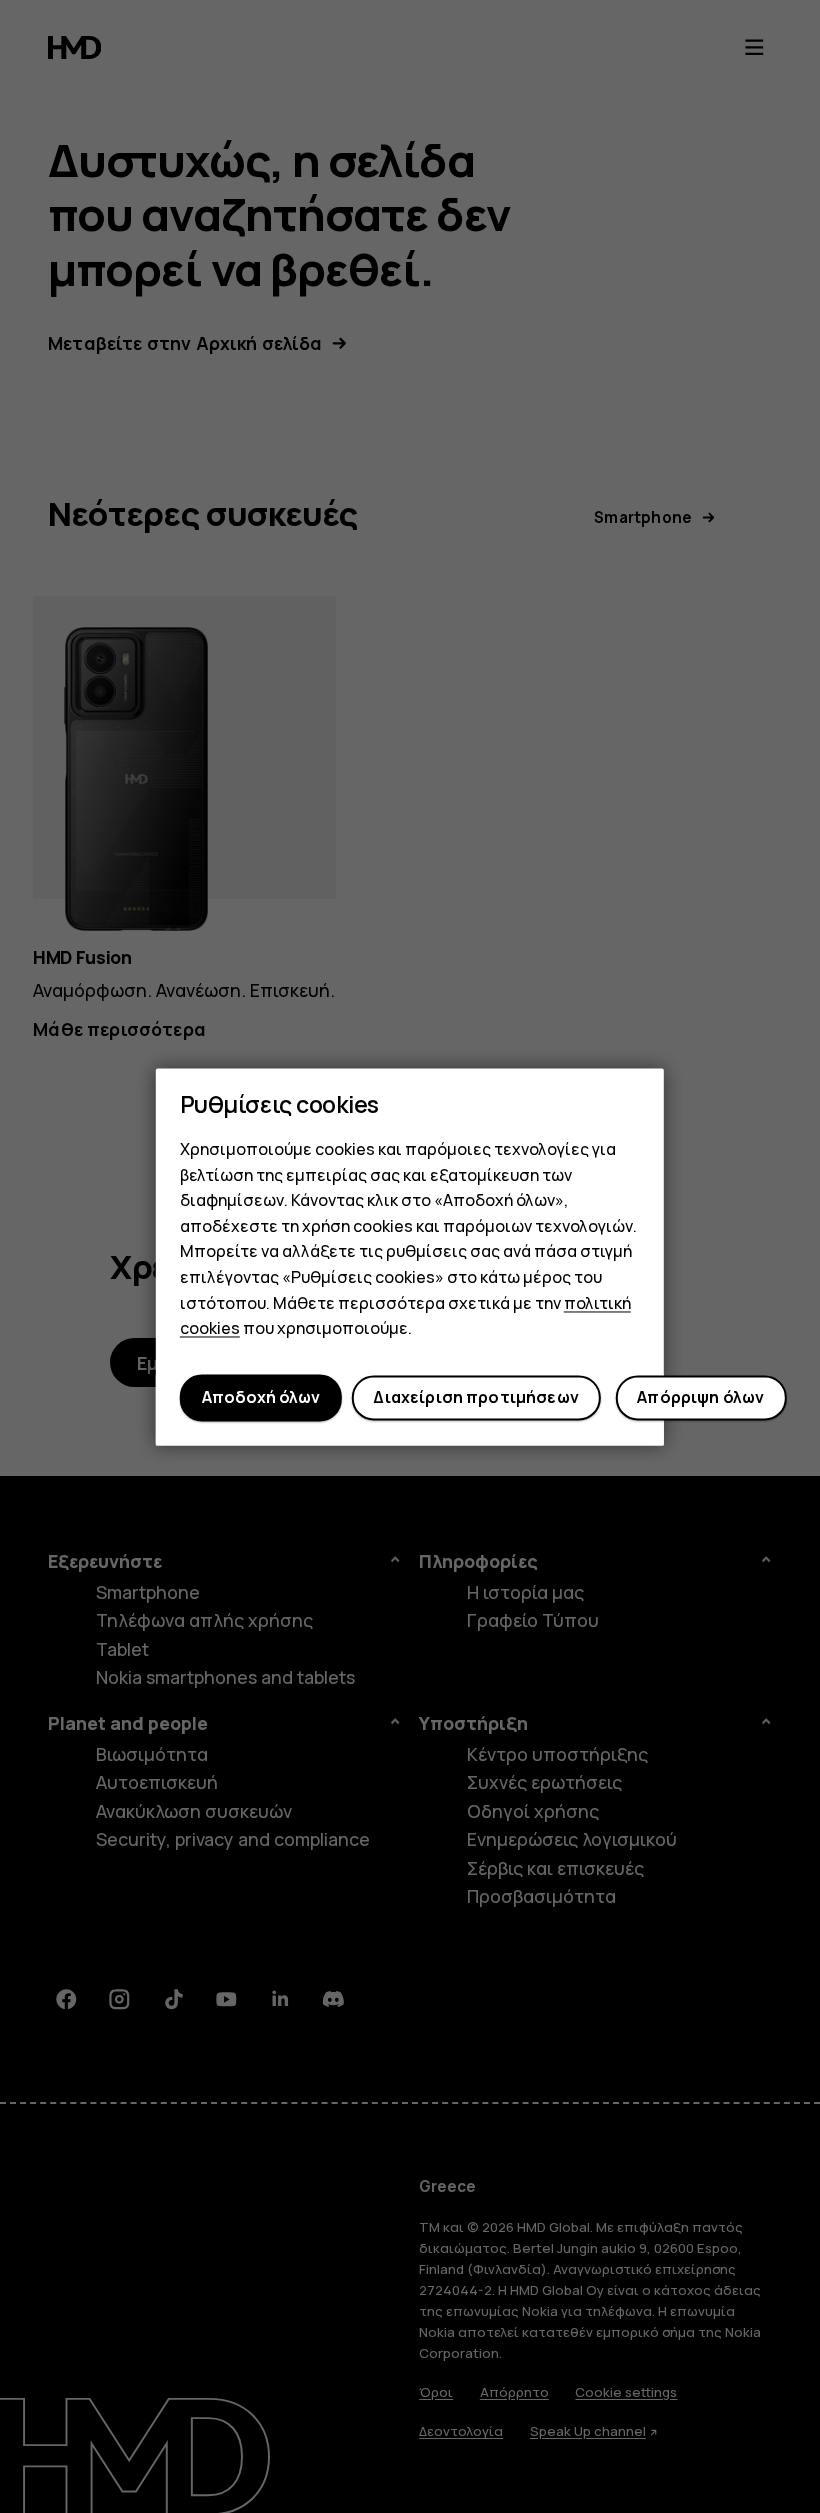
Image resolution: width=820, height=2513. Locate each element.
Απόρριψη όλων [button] (700, 1398)
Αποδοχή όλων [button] (261, 1398)
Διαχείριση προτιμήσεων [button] (476, 1398)
